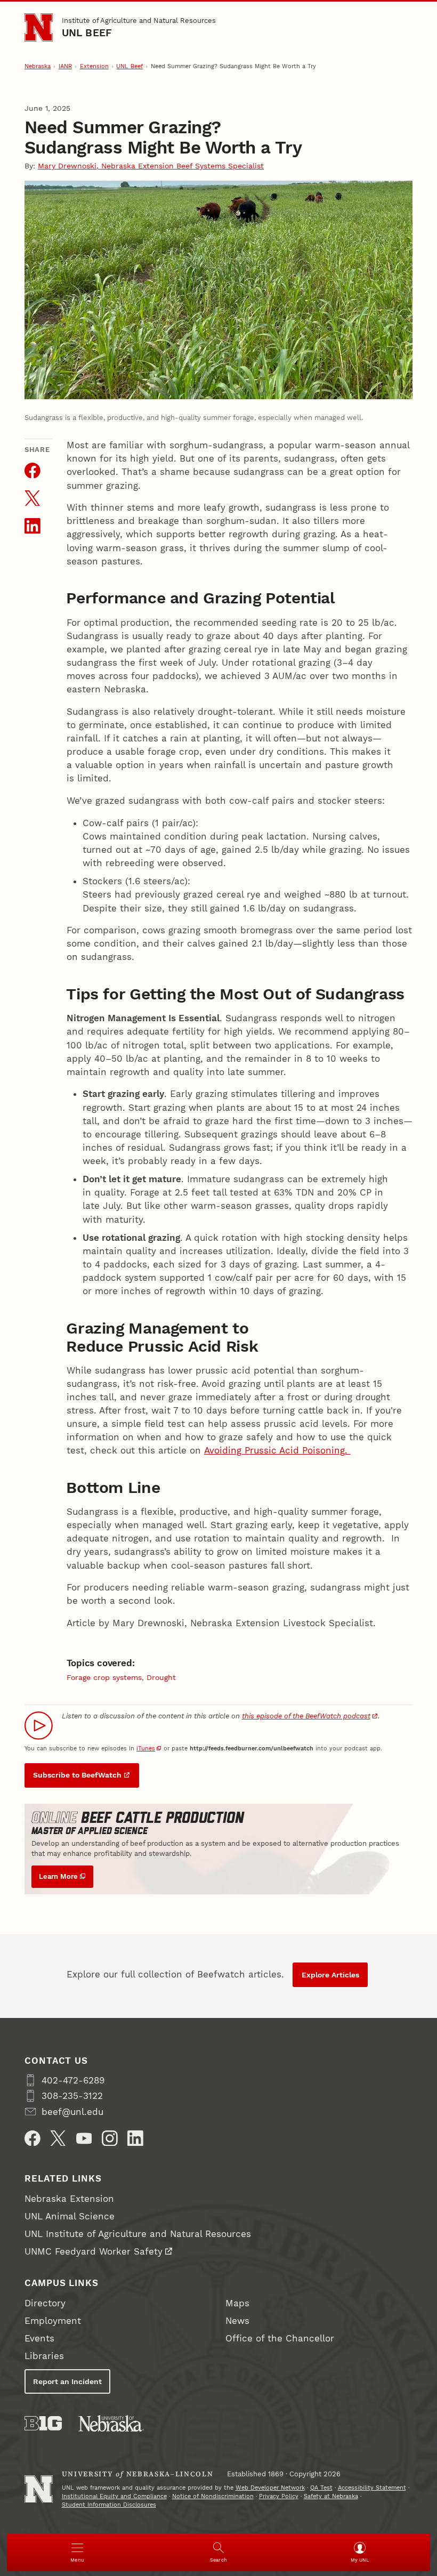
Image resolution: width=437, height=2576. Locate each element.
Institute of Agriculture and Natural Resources (139, 21)
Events (39, 2338)
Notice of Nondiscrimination (213, 2496)
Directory (45, 2303)
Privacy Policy (279, 2496)
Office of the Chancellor (280, 2338)
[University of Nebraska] (111, 2423)
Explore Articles (330, 1975)
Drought (161, 1677)
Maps (237, 2303)
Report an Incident (67, 2381)
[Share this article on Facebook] (33, 471)
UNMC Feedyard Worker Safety (94, 2251)
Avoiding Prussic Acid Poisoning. (277, 1450)
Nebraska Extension (69, 2199)
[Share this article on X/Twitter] (33, 498)
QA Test (321, 2488)
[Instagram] (110, 2138)
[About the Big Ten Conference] (43, 2423)
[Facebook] (33, 2138)
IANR (65, 66)
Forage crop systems (104, 1677)
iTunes (146, 1749)
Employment (53, 2321)
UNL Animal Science (70, 2216)
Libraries (44, 2356)
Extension (94, 66)
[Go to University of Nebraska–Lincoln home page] (39, 27)
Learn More (58, 1876)
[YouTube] (84, 2138)
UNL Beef (87, 33)
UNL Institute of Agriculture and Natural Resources (138, 2234)
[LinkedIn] (135, 2138)
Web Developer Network (270, 2488)
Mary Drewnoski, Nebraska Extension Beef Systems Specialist (151, 166)
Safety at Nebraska (331, 2496)
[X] (58, 2138)
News (237, 2321)
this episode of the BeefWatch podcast (306, 1716)
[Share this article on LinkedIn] (33, 526)
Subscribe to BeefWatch (77, 1775)
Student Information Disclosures (109, 2505)
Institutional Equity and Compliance (114, 2496)
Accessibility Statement (372, 2488)
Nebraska (38, 66)
